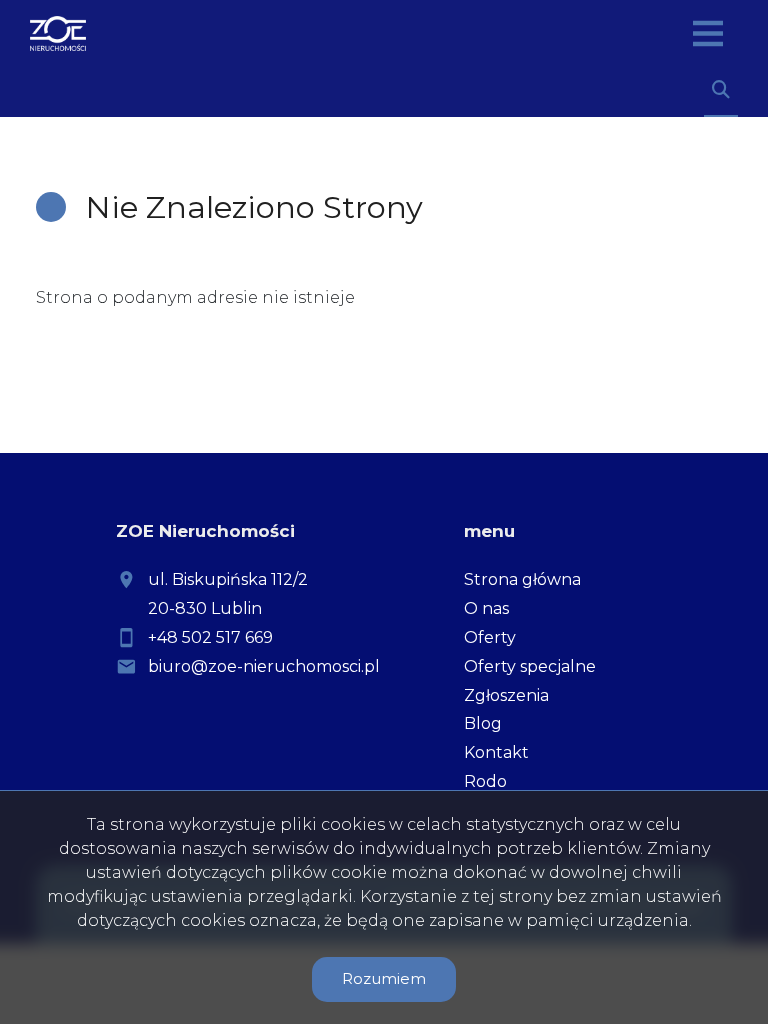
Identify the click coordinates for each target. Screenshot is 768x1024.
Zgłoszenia (506, 695)
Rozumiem (384, 978)
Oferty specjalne (530, 666)
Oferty (490, 637)
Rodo (485, 781)
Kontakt (496, 752)
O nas (486, 608)
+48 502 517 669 (210, 637)
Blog (483, 723)
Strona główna (522, 579)
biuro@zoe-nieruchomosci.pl (264, 666)
